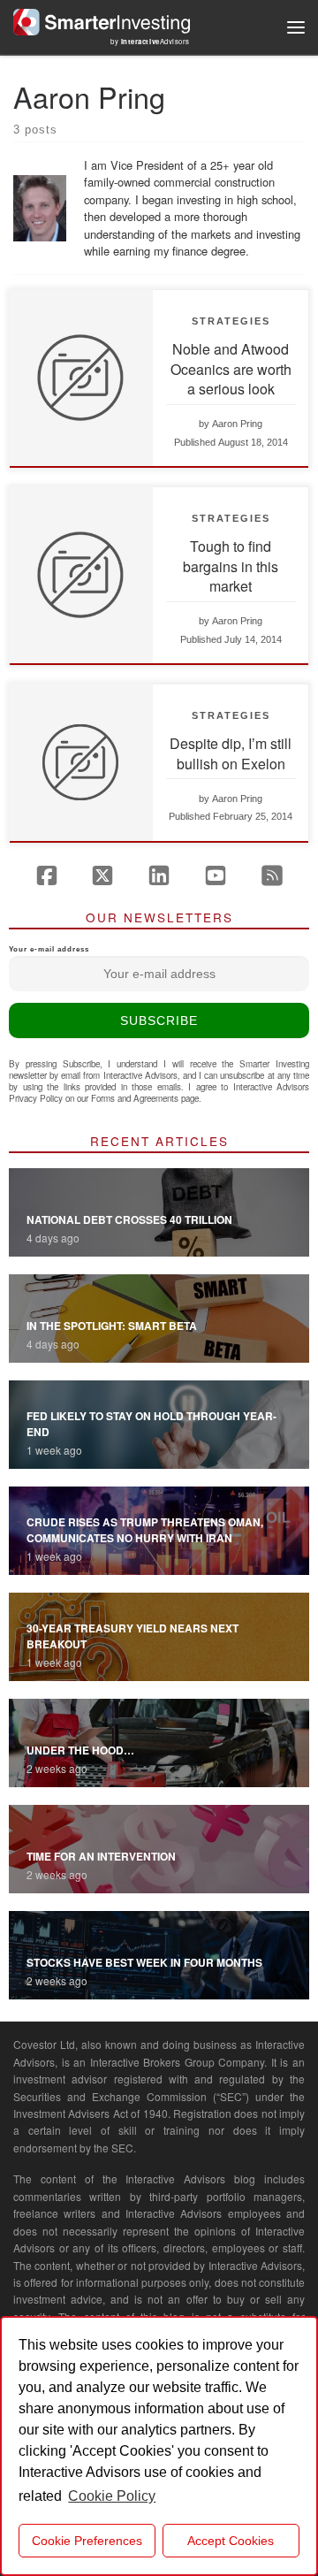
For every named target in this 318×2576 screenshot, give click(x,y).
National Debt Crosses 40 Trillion (129, 1219)
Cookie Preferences (87, 2541)
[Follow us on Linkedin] (159, 875)
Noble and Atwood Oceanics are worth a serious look (231, 369)
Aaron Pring (237, 424)
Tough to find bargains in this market (231, 566)
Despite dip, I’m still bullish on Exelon (231, 753)
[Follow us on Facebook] (47, 875)
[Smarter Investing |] (102, 19)
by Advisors (150, 41)
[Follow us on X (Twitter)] (102, 875)
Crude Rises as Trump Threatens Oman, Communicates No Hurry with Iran (145, 1530)
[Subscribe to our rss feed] (272, 875)
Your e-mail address (49, 949)
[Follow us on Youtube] (216, 875)
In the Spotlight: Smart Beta (112, 1326)
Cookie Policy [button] (112, 2496)
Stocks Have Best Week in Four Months (144, 1962)
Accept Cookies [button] (231, 2541)
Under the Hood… (80, 1750)
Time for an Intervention (101, 1856)
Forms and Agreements (135, 1098)
